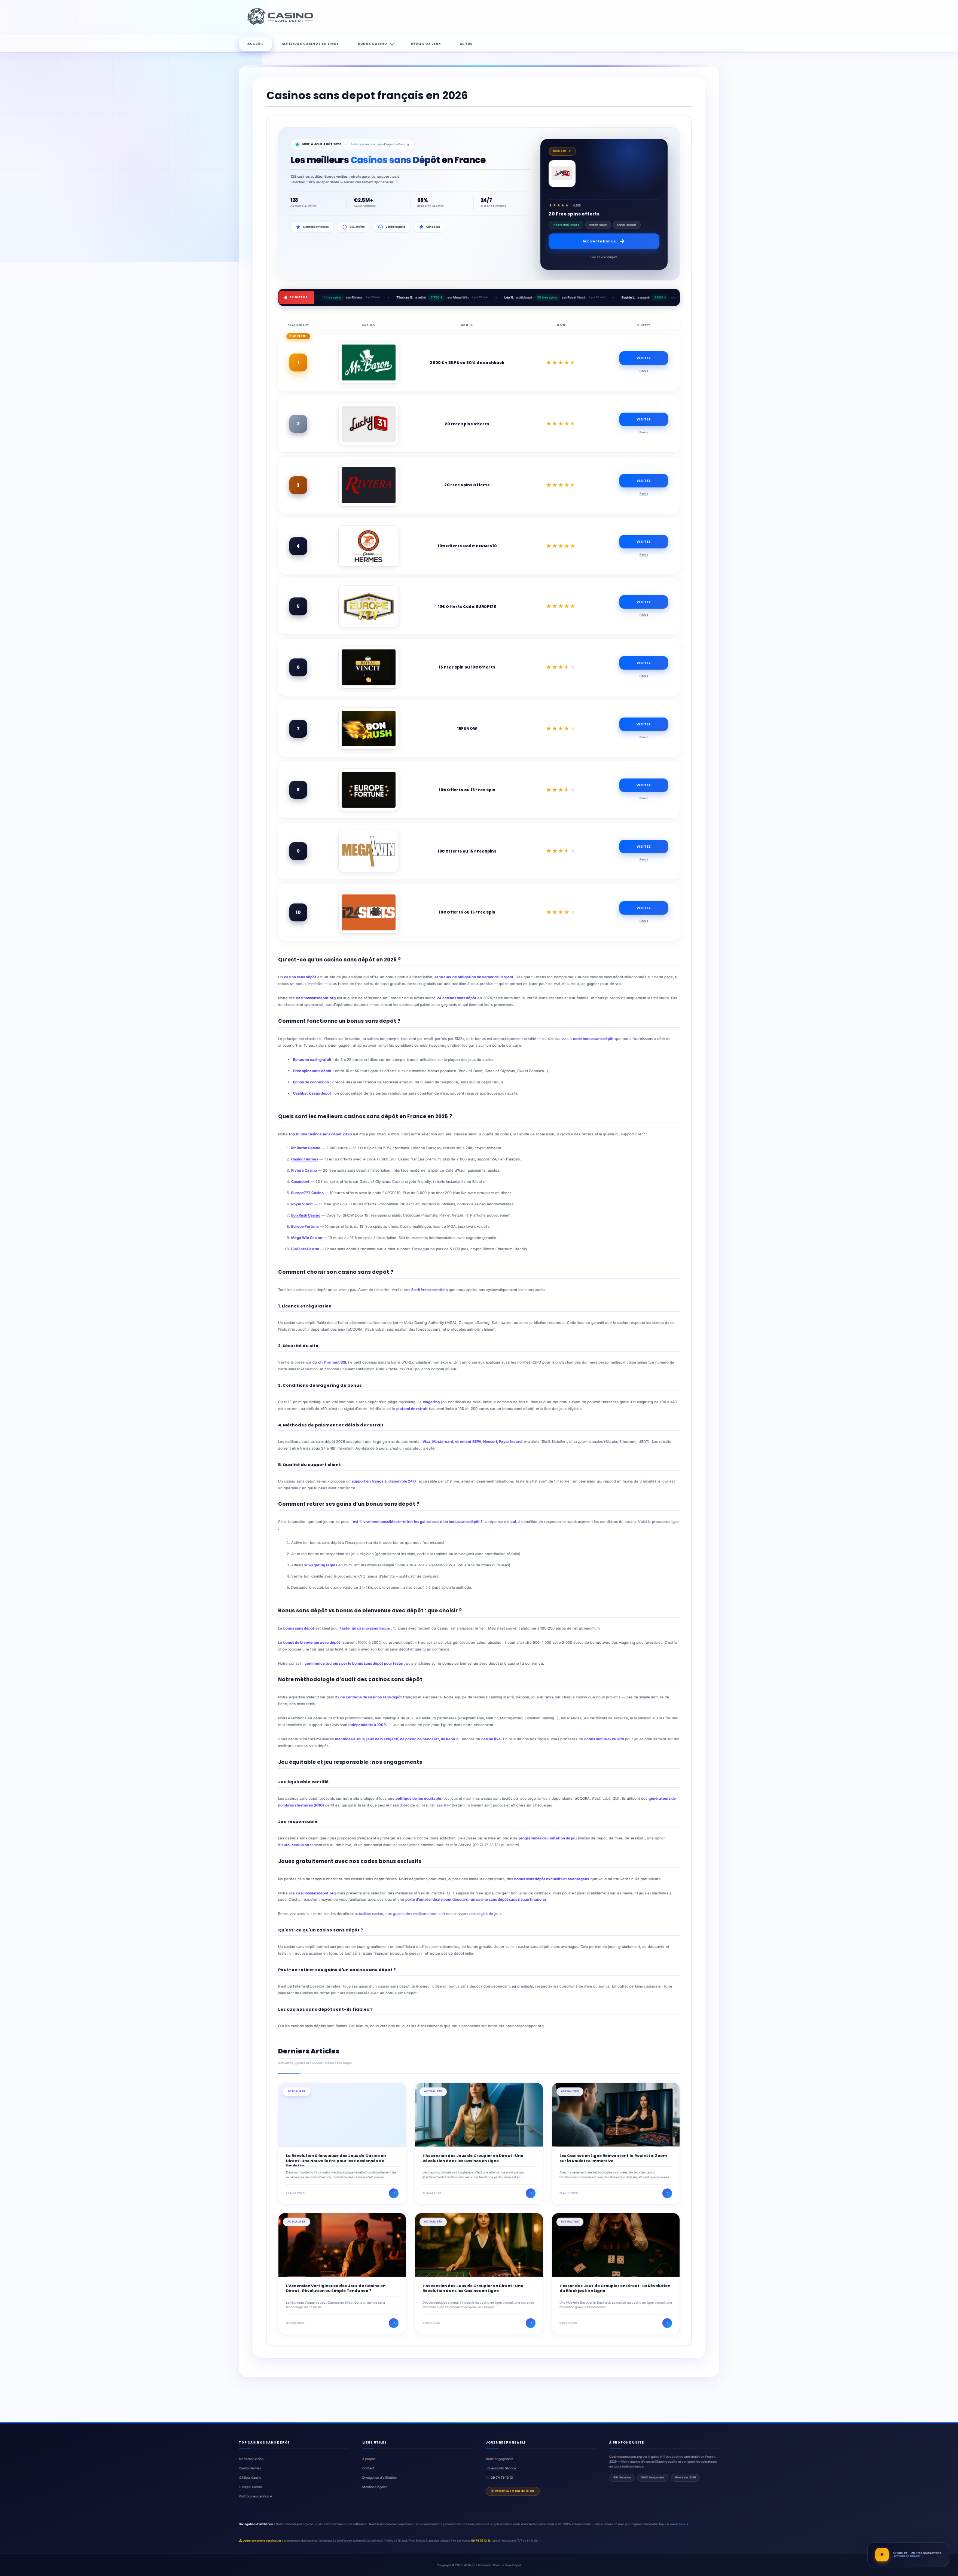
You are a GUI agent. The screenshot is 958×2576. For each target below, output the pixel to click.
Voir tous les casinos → (256, 2496)
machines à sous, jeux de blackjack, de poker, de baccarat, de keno (395, 1739)
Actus (466, 44)
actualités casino (369, 1914)
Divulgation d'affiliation (379, 2478)
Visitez (644, 358)
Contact (368, 2468)
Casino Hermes (305, 1159)
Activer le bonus (599, 241)
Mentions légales (375, 2487)
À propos (369, 2459)
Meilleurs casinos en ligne (311, 44)
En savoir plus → (677, 2524)
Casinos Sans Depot (507, 2565)
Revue (644, 371)
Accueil (255, 44)
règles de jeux (489, 1914)
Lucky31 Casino (250, 2487)
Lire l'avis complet (604, 257)
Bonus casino (373, 44)
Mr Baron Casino (251, 2459)
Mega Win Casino (307, 1238)
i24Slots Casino (305, 1249)
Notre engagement (500, 2459)
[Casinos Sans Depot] (281, 24)
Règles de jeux (426, 44)
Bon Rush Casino (306, 1215)
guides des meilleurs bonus (417, 1914)
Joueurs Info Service (501, 2468)
